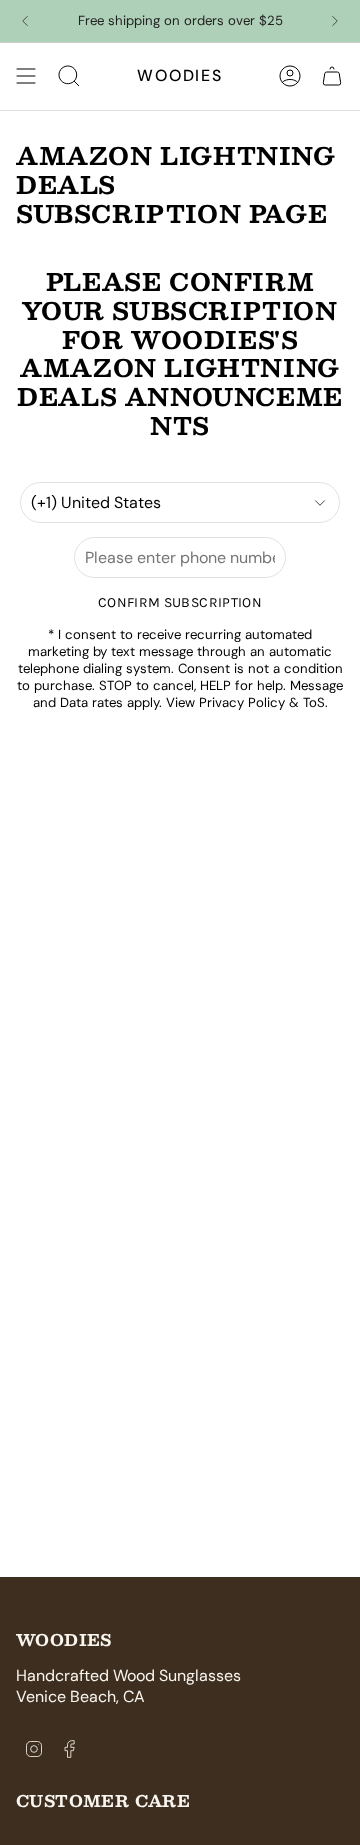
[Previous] (25, 21)
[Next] (335, 21)
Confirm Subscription (180, 602)
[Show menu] (26, 76)
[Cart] (332, 76)
